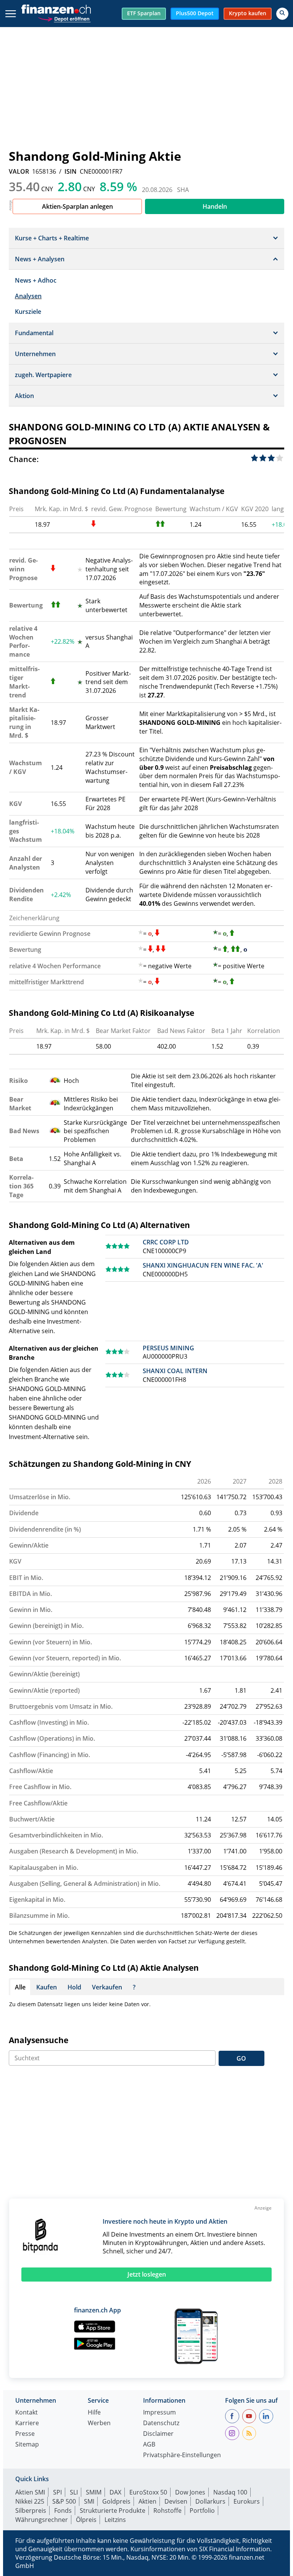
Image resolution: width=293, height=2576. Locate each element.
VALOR (19, 171)
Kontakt (27, 2413)
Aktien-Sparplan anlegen (77, 206)
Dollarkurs (210, 2501)
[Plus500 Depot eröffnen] (64, 18)
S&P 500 (64, 2501)
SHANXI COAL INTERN (175, 1371)
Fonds (63, 2510)
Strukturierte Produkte (113, 2510)
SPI (57, 2492)
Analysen (28, 296)
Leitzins (115, 2520)
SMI (89, 2501)
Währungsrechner (42, 2520)
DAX (115, 2492)
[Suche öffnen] (282, 14)
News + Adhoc (36, 280)
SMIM (94, 2492)
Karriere (27, 2423)
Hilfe (94, 2413)
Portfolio (202, 2510)
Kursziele (28, 312)
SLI (74, 2492)
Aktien (147, 2501)
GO (241, 2058)
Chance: (24, 459)
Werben (99, 2423)
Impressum (159, 2413)
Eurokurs (247, 2501)
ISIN (71, 171)
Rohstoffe (167, 2510)
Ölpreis (86, 2520)
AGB (149, 2445)
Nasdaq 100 (230, 2492)
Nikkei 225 (30, 2501)
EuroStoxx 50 (148, 2492)
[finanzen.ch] (56, 9)
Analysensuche (39, 2040)
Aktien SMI (30, 2492)
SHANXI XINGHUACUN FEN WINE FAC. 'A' (203, 1265)
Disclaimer (158, 2434)
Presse (25, 2434)
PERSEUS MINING (168, 1348)
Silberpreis (31, 2510)
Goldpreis (116, 2501)
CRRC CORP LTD (166, 1242)
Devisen (176, 2501)
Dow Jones (190, 2492)
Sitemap (27, 2445)
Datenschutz (161, 2423)
